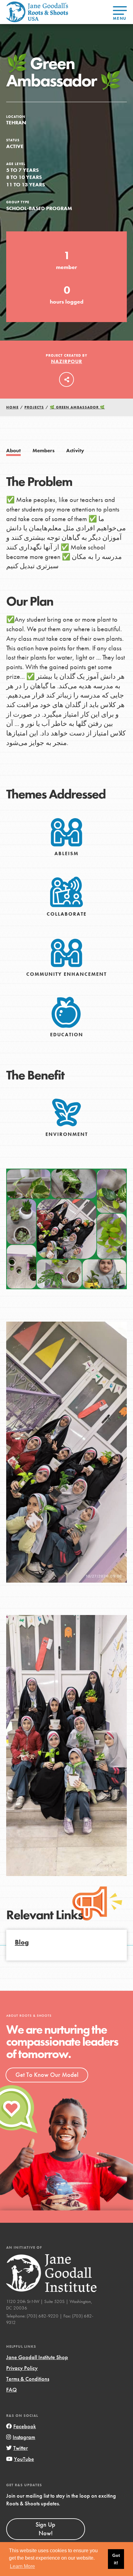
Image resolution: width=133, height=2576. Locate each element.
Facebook (25, 2426)
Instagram (24, 2437)
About (13, 451)
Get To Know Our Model (47, 2075)
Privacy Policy (22, 2368)
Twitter (21, 2448)
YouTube (24, 2459)
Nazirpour (67, 361)
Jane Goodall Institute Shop (37, 2357)
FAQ (11, 2390)
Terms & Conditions (28, 2379)
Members (43, 451)
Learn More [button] (22, 2566)
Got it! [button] (116, 2559)
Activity (75, 451)
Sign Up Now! (45, 2529)
